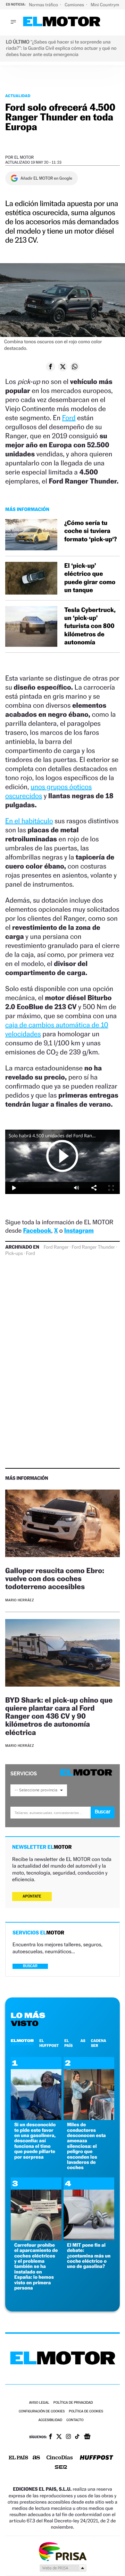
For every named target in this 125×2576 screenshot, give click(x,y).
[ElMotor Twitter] (59, 2437)
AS (83, 2041)
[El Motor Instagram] (68, 2437)
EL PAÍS (68, 2043)
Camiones (75, 5)
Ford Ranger (56, 1247)
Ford (69, 418)
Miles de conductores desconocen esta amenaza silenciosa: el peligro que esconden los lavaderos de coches (86, 2146)
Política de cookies (86, 2412)
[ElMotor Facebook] (51, 2437)
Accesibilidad (50, 2420)
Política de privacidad (73, 2403)
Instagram (79, 1231)
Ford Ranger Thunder (93, 1247)
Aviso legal (39, 2403)
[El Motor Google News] (87, 2437)
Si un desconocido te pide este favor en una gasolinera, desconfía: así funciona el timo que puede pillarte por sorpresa (35, 2141)
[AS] (36, 2458)
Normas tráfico (44, 5)
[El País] (18, 2458)
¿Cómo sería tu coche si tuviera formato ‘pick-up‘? (91, 531)
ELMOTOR (22, 2041)
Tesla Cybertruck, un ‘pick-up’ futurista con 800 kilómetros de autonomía (90, 626)
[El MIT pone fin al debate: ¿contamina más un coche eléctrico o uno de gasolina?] (89, 2239)
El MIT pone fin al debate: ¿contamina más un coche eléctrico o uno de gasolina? (89, 2256)
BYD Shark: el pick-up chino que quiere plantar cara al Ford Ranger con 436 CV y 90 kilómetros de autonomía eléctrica (59, 1716)
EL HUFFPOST (49, 2043)
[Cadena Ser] (61, 2468)
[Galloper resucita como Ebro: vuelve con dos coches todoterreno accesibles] (62, 1524)
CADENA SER (99, 2043)
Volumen (76, 1188)
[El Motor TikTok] (77, 2437)
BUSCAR (30, 1966)
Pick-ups (14, 1254)
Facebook (37, 1231)
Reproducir (62, 1156)
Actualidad (18, 96)
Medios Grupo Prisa (63, 2568)
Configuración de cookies (42, 2412)
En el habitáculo (29, 821)
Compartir (94, 1188)
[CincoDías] (60, 2458)
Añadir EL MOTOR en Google (46, 178)
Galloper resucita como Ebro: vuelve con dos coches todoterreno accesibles (55, 1578)
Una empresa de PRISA (62, 2551)
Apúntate (32, 1896)
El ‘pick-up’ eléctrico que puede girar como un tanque (90, 578)
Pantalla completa (111, 1188)
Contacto (75, 2420)
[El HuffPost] (97, 2458)
